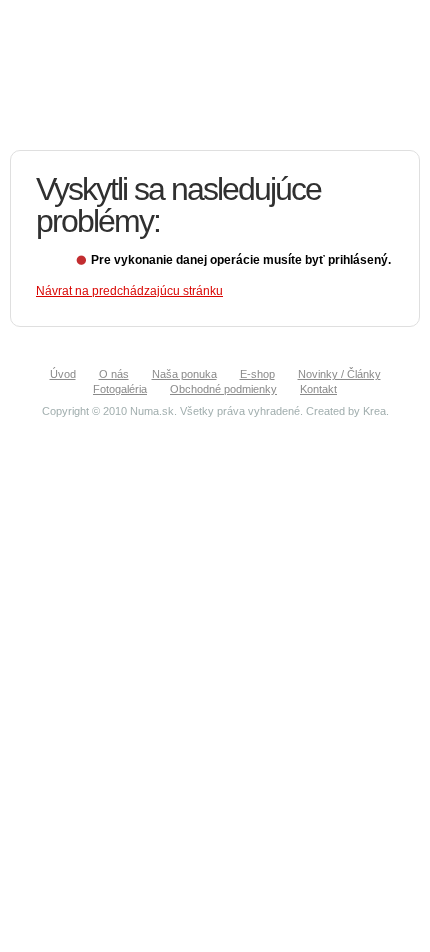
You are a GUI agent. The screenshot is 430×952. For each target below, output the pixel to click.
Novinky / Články (339, 374)
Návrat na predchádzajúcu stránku (129, 291)
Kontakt (318, 389)
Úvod (63, 374)
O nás (114, 374)
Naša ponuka (184, 374)
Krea (374, 411)
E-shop (257, 374)
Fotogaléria (120, 389)
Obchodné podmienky (223, 389)
